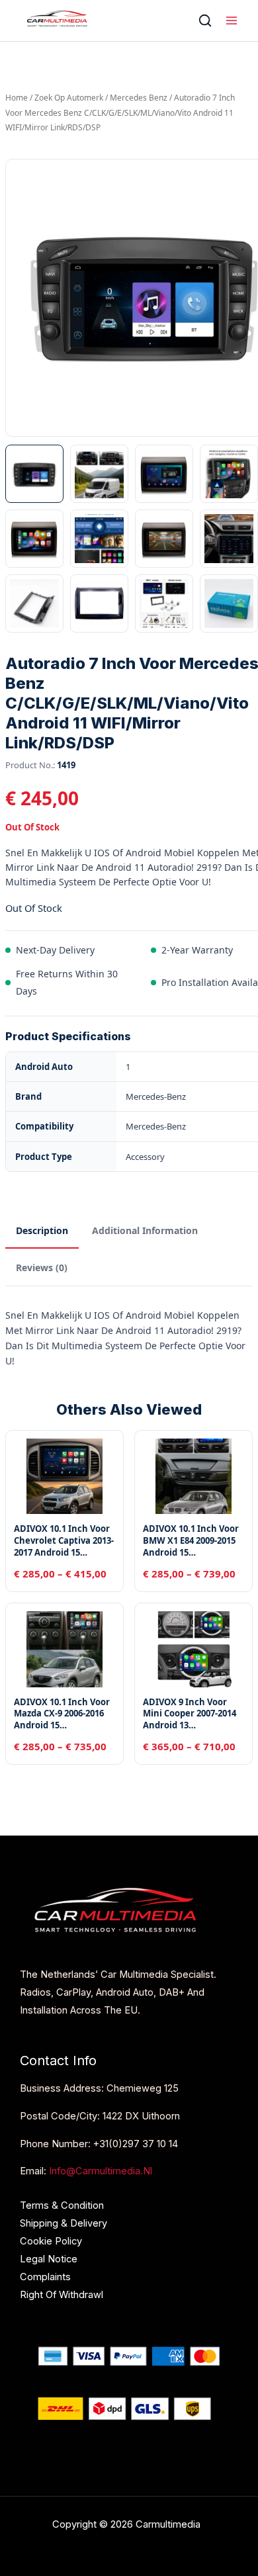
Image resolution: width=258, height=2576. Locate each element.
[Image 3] (164, 474)
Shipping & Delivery (64, 2223)
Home (17, 98)
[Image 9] (34, 603)
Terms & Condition (62, 2205)
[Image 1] (34, 474)
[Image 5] (34, 539)
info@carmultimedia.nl (101, 2171)
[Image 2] (99, 474)
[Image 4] (229, 474)
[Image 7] (164, 539)
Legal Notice (49, 2259)
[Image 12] (229, 603)
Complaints (45, 2277)
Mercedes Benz (139, 98)
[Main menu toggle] (232, 21)
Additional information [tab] (145, 1230)
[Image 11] (164, 603)
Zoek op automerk (69, 98)
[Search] (205, 21)
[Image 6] (99, 539)
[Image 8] (229, 539)
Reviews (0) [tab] (42, 1267)
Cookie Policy (51, 2241)
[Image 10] (99, 603)
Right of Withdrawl (62, 2295)
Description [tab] (42, 1230)
